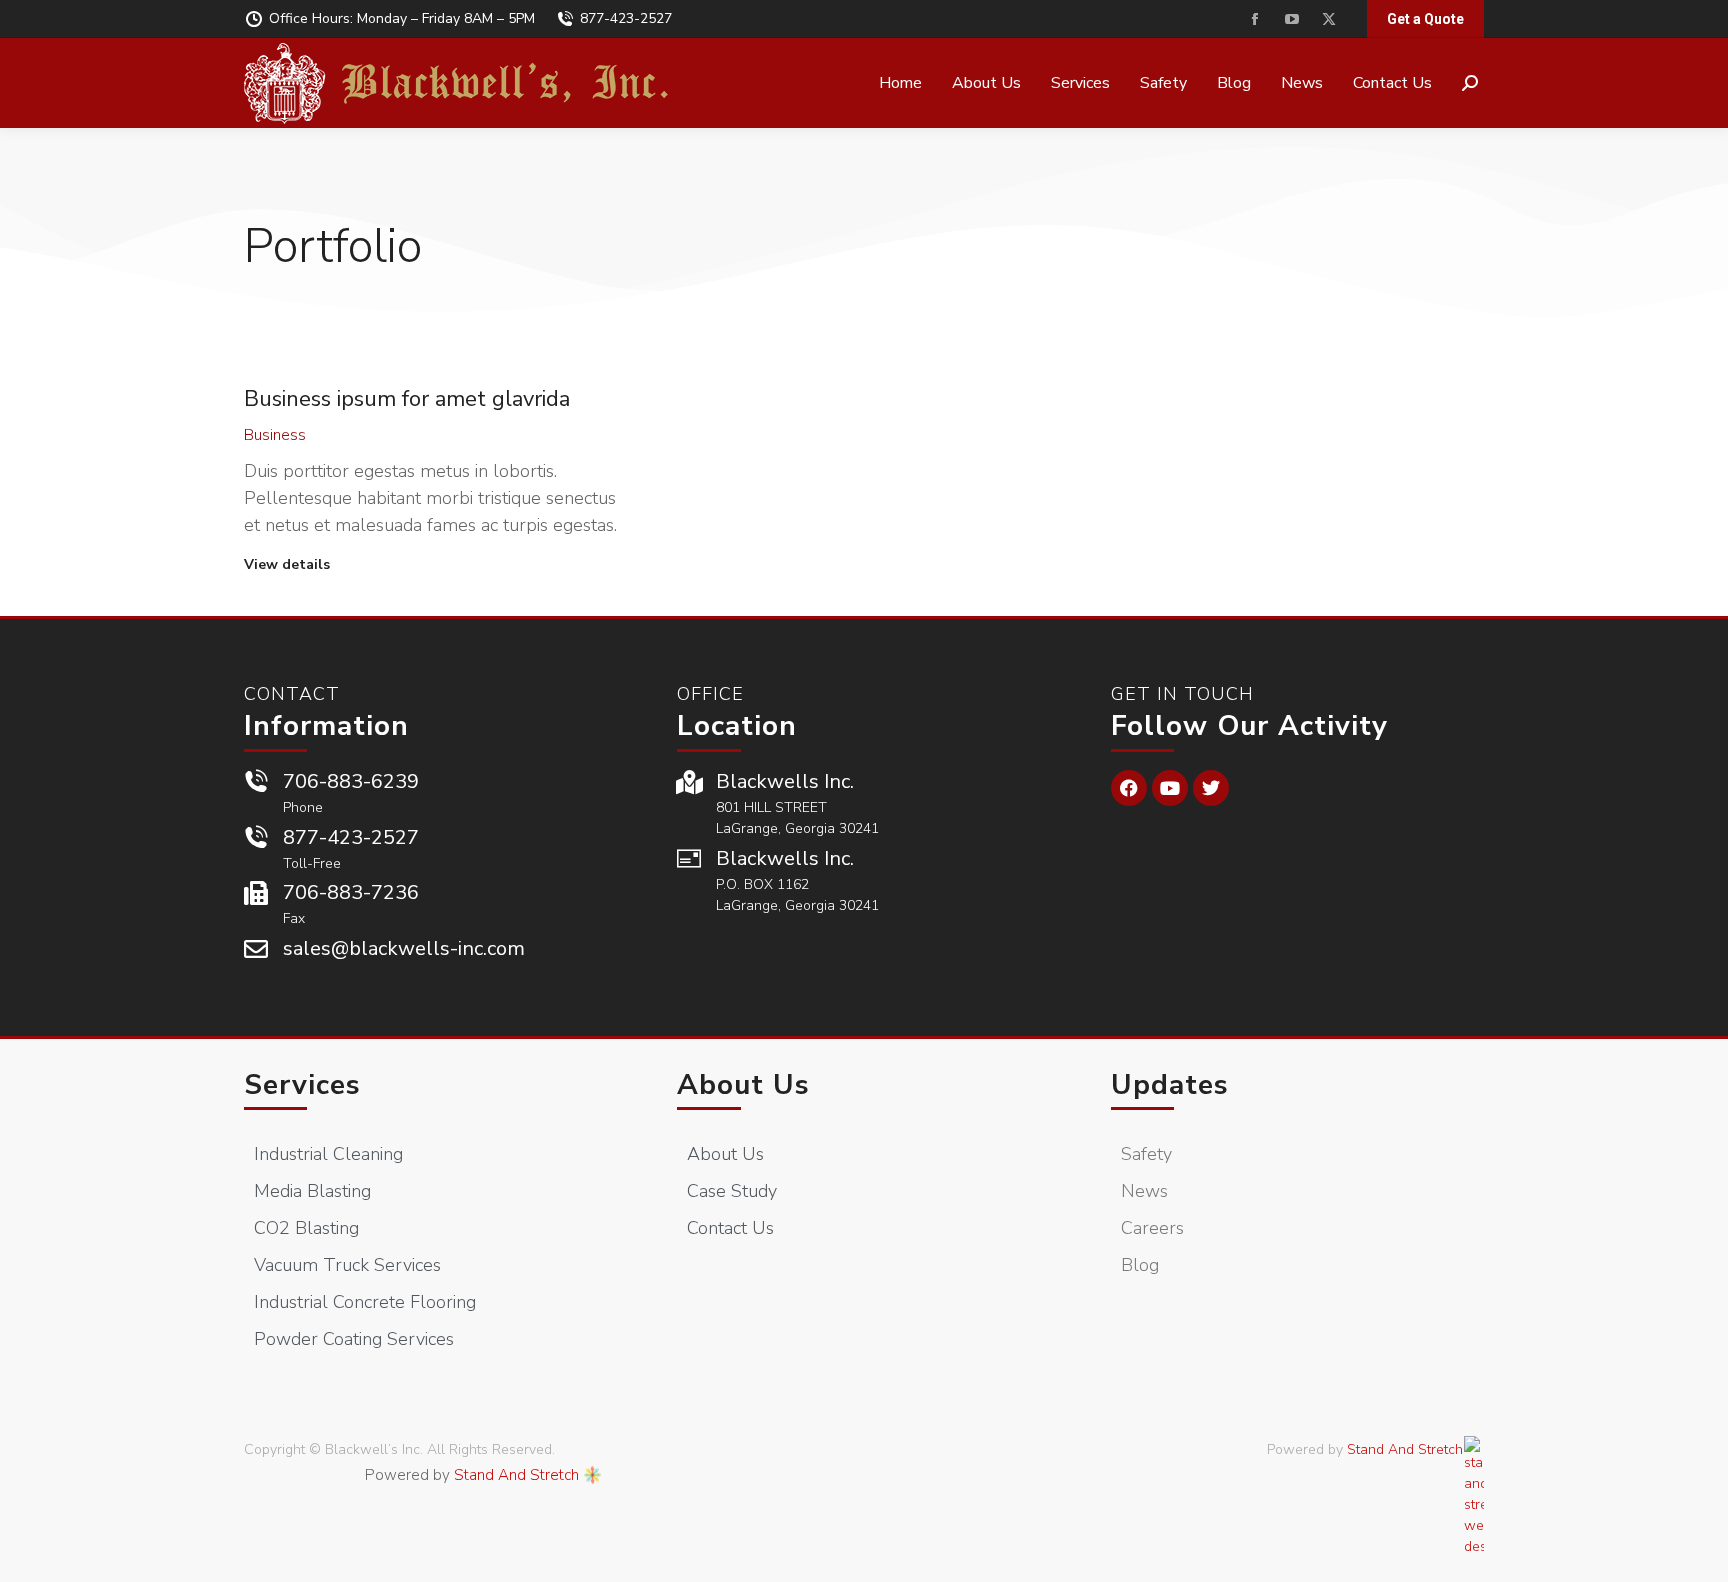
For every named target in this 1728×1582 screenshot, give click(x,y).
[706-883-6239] (256, 782)
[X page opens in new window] (1328, 19)
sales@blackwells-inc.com (404, 948)
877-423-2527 (626, 18)
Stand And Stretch (516, 1475)
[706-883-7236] (256, 893)
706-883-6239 (351, 781)
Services (302, 1085)
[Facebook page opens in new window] (1254, 19)
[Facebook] (1129, 788)
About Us (743, 1085)
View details (287, 565)
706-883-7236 (351, 892)
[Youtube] (1170, 788)
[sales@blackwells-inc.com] (256, 949)
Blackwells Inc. (785, 781)
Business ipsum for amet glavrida (407, 399)
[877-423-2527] (256, 838)
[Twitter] (1211, 788)
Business (275, 435)
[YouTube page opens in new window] (1291, 19)
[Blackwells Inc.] (689, 782)
